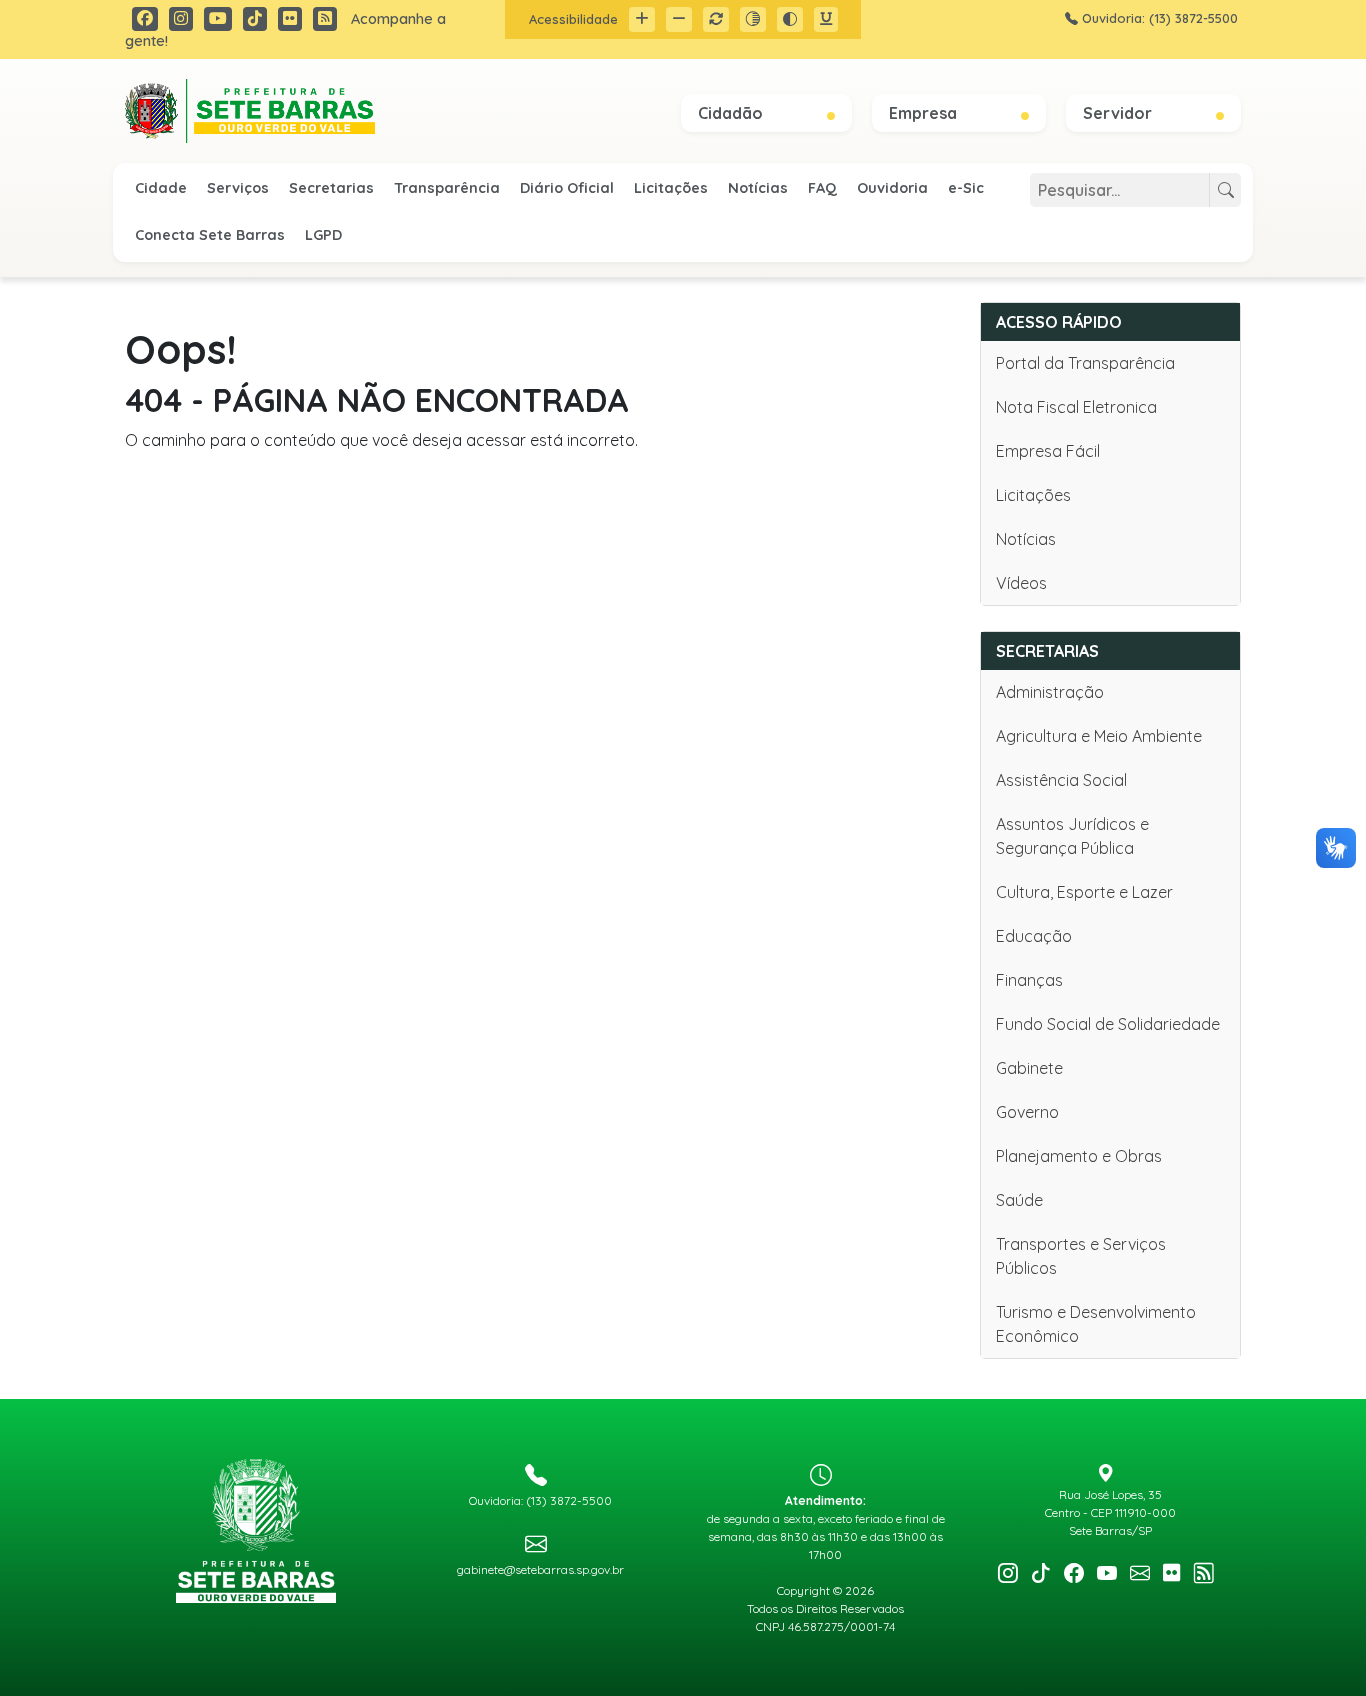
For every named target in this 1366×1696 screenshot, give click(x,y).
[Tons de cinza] (753, 19)
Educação (1034, 936)
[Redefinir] (716, 19)
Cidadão (732, 113)
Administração (1050, 692)
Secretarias (331, 188)
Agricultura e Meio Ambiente (1099, 736)
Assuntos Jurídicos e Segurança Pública (1072, 836)
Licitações (671, 188)
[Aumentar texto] (642, 19)
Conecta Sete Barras (210, 235)
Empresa (925, 113)
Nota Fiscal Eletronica (1076, 407)
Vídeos (1021, 583)
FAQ (822, 188)
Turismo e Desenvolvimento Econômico (1096, 1324)
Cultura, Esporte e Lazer (1084, 892)
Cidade (161, 188)
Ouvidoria (892, 188)
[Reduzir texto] (679, 19)
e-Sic (966, 188)
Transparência (447, 188)
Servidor (1119, 113)
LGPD (323, 235)
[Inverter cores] (790, 19)
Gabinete (1029, 1068)
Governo (1027, 1112)
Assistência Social (1061, 780)
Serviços (238, 188)
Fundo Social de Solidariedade (1108, 1024)
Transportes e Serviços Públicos (1081, 1256)
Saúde (1019, 1200)
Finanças (1029, 980)
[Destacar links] (826, 19)
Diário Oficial (567, 188)
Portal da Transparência (1085, 363)
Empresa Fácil (1048, 451)
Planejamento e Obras (1079, 1156)
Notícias (758, 188)
